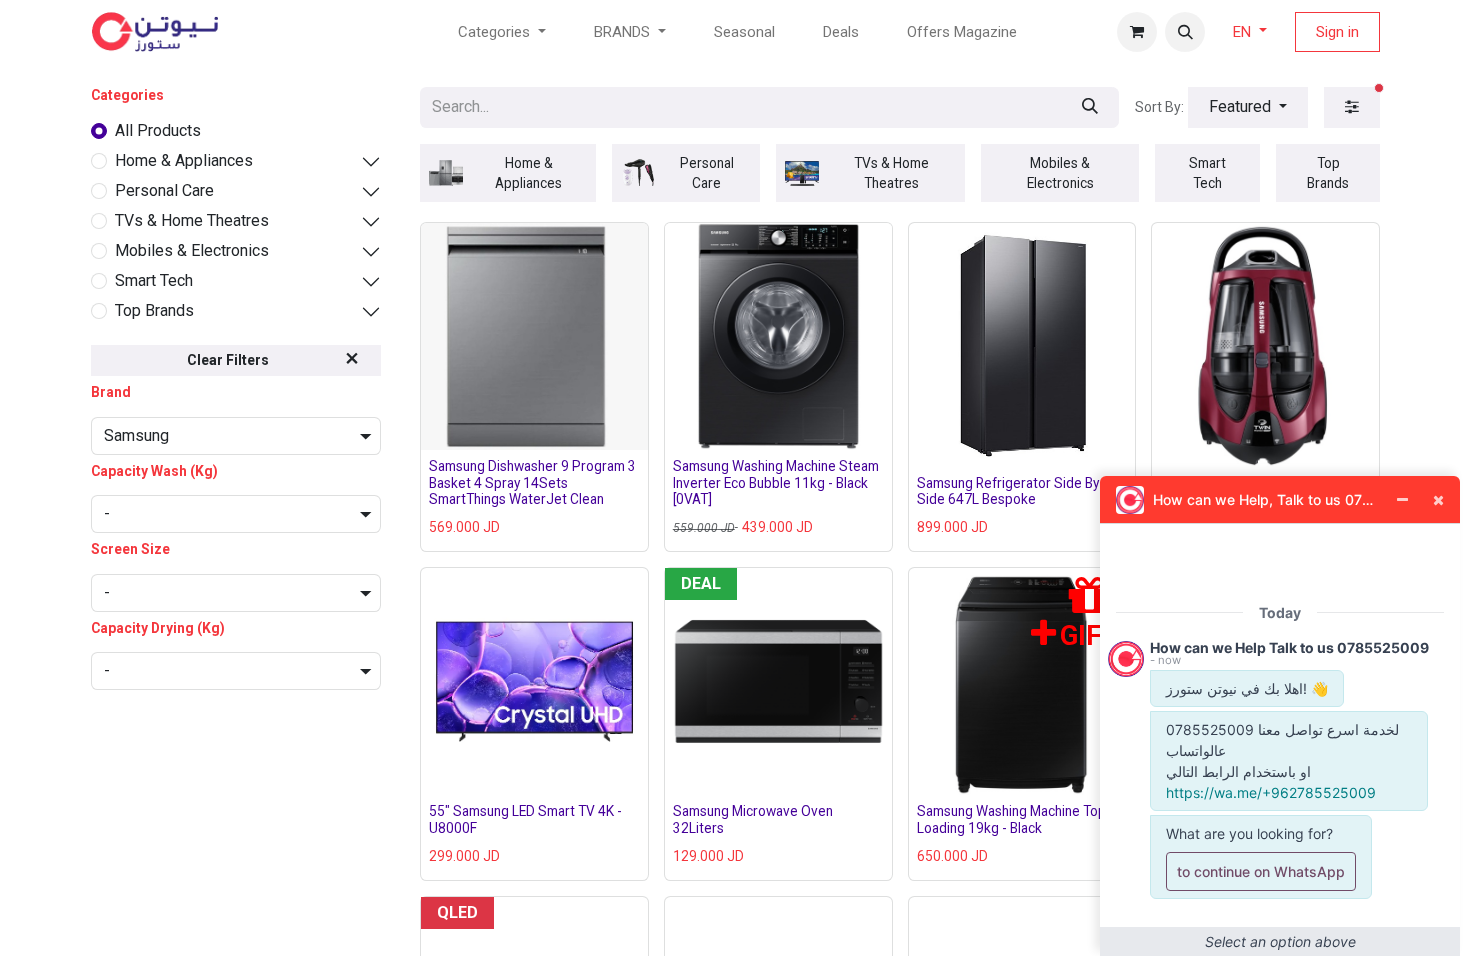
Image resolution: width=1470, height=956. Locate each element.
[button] (1185, 32)
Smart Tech (154, 280)
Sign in (1337, 32)
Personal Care (164, 190)
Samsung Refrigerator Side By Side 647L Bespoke (1008, 491)
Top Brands (154, 310)
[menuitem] (744, 32)
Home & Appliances (184, 160)
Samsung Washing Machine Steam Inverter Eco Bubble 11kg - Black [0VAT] (776, 482)
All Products (158, 130)
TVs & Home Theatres (192, 220)
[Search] (1090, 107)
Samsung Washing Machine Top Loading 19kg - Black (1011, 819)
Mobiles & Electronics (192, 250)
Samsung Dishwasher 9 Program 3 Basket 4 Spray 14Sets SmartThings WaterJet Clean (532, 482)
